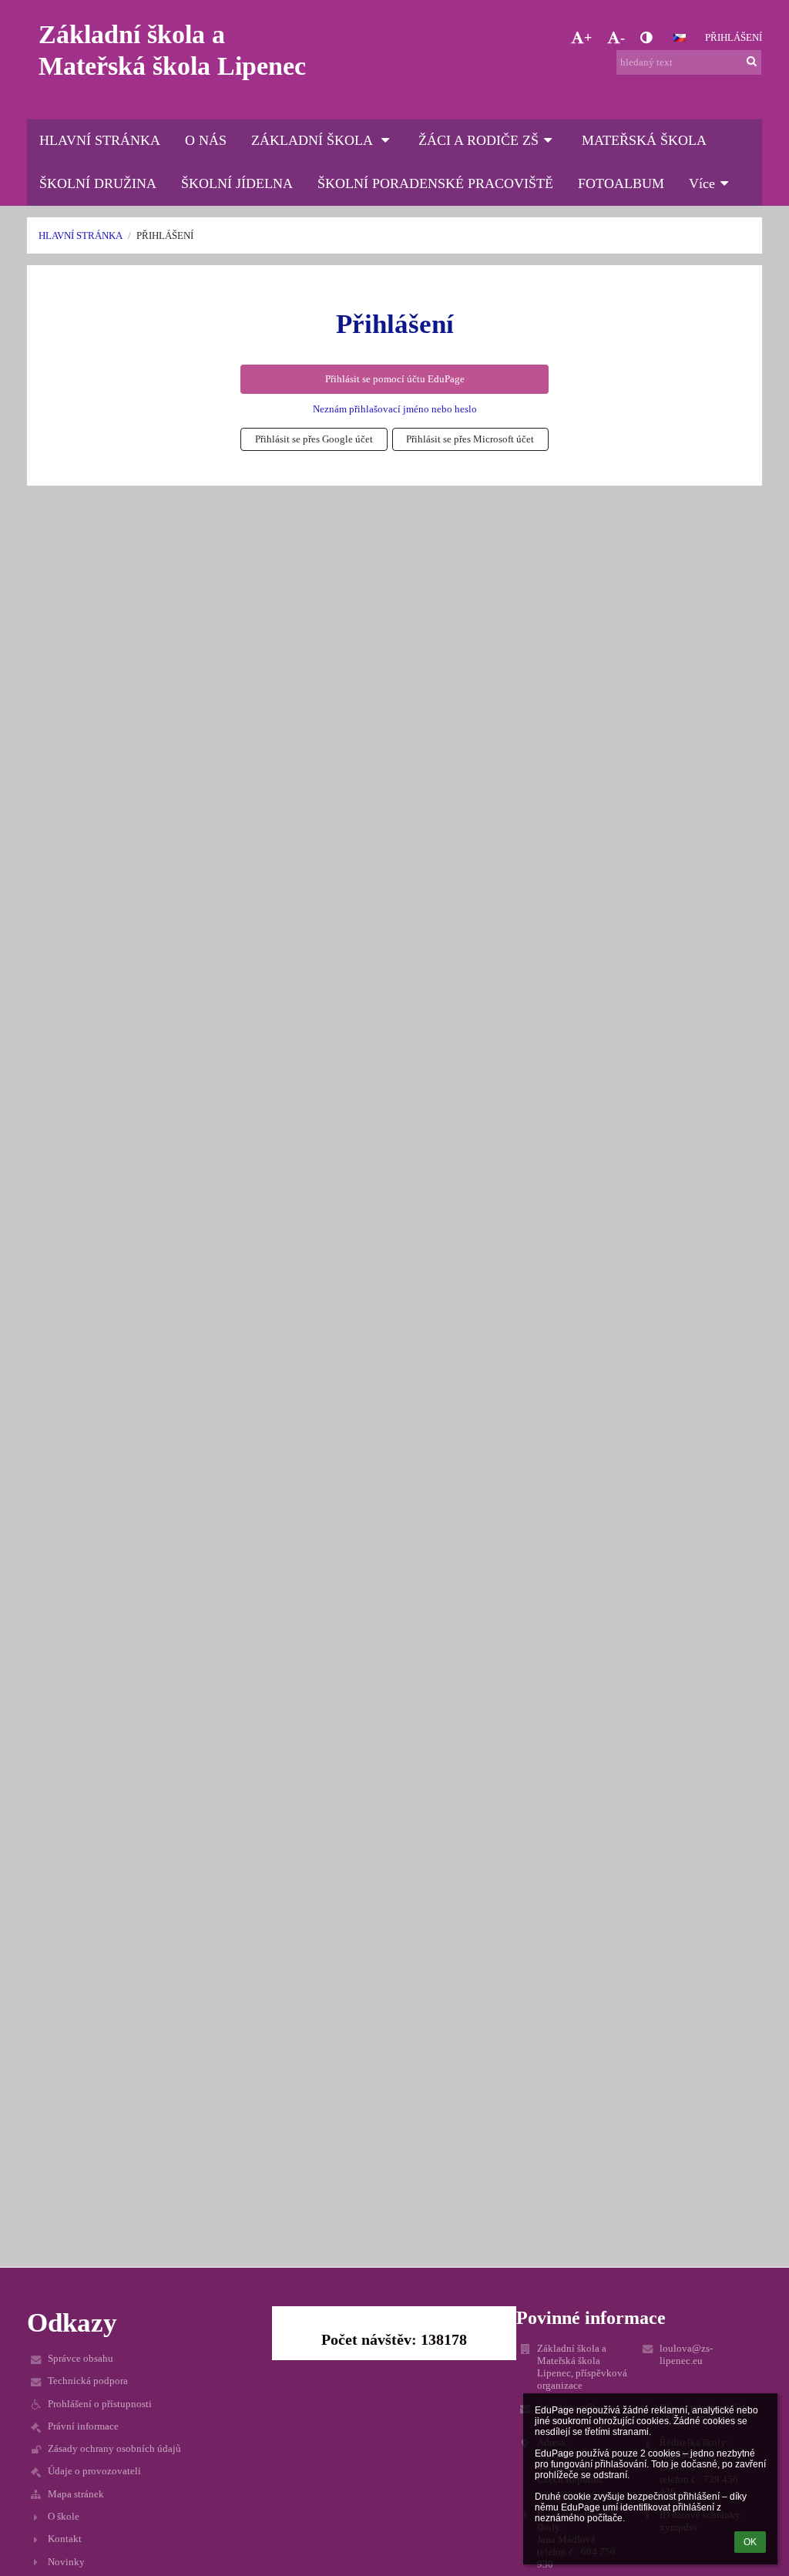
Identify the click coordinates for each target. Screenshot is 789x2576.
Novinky (66, 2562)
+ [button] (588, 38)
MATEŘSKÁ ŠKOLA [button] (644, 140)
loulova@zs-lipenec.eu (686, 2354)
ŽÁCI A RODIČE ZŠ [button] (478, 140)
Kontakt (65, 2539)
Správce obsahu (81, 2358)
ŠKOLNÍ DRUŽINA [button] (98, 183)
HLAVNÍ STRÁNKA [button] (100, 140)
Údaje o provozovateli (94, 2471)
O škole (64, 2516)
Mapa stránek (76, 2494)
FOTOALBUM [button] (621, 183)
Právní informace (83, 2426)
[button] (646, 38)
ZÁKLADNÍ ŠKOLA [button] (314, 140)
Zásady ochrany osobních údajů (114, 2448)
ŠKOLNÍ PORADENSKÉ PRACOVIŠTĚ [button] (435, 183)
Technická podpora (88, 2381)
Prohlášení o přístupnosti (100, 2404)
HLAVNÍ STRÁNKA (81, 235)
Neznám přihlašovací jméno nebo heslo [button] (395, 409)
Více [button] (702, 183)
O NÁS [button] (206, 140)
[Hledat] (752, 62)
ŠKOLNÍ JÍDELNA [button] (237, 183)
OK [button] (750, 2542)
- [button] (623, 38)
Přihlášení (734, 37)
